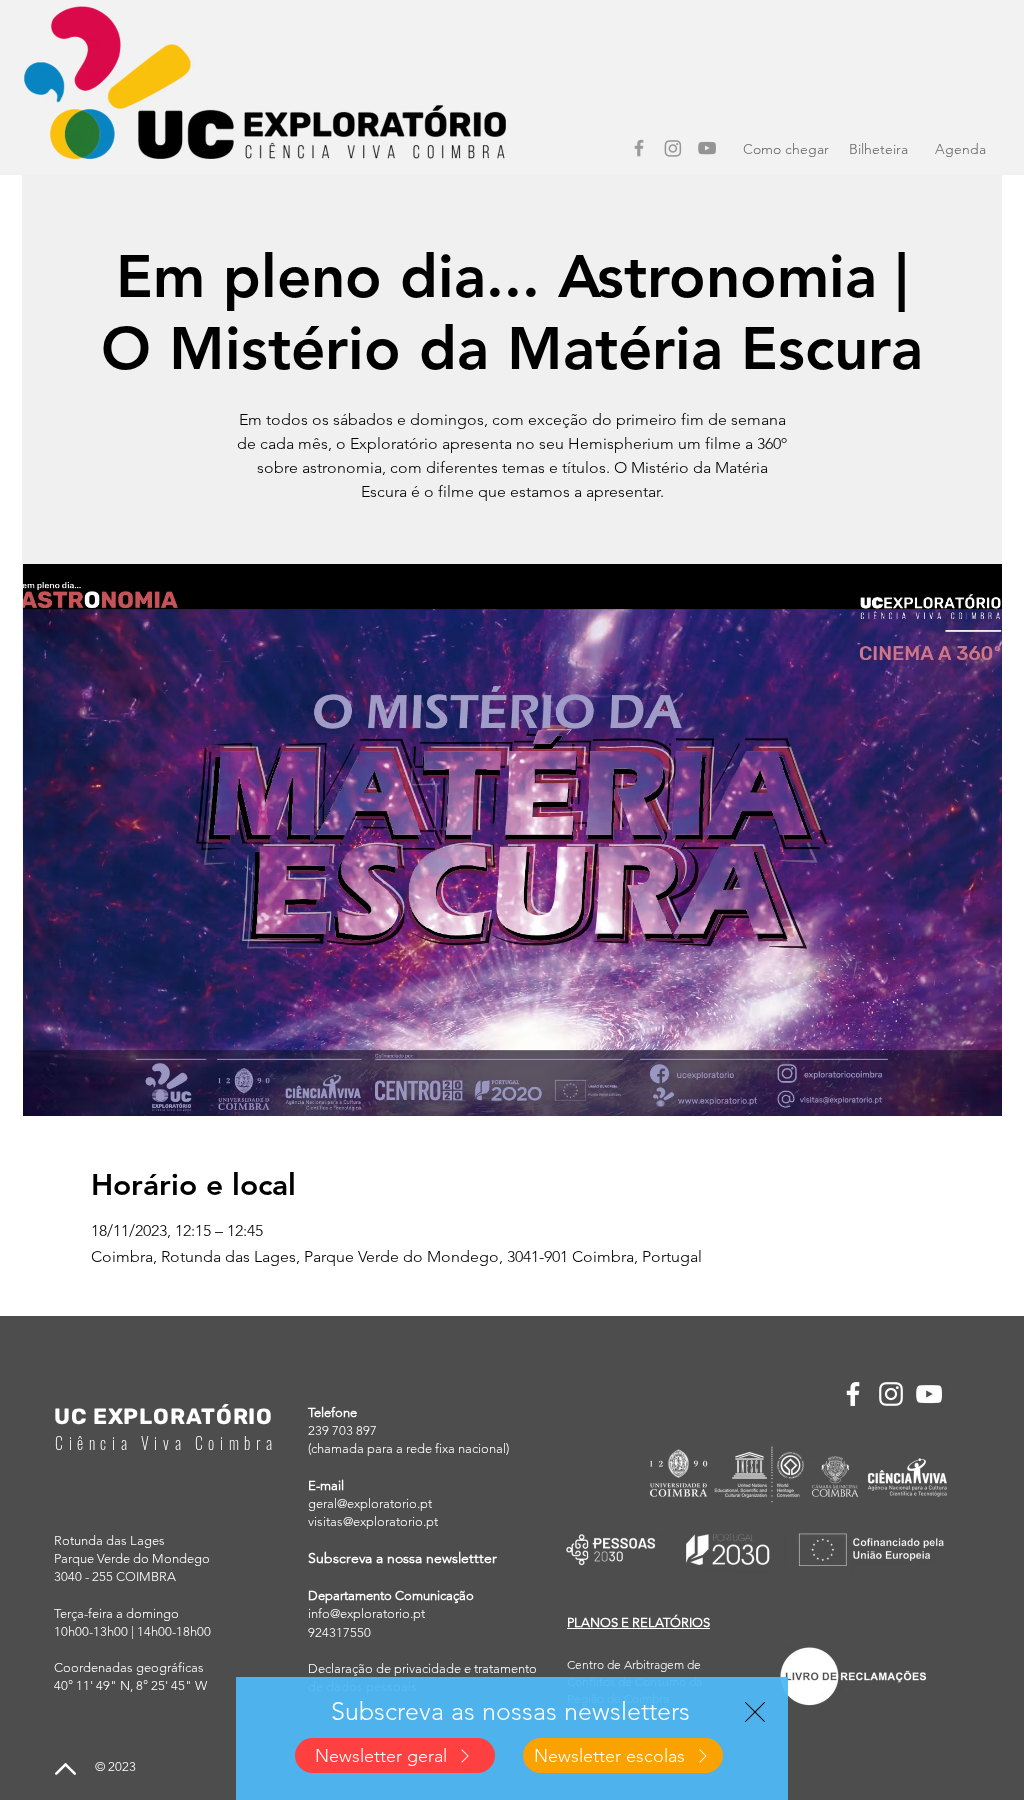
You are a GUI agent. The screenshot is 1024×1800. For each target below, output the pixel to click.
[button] (755, 1712)
